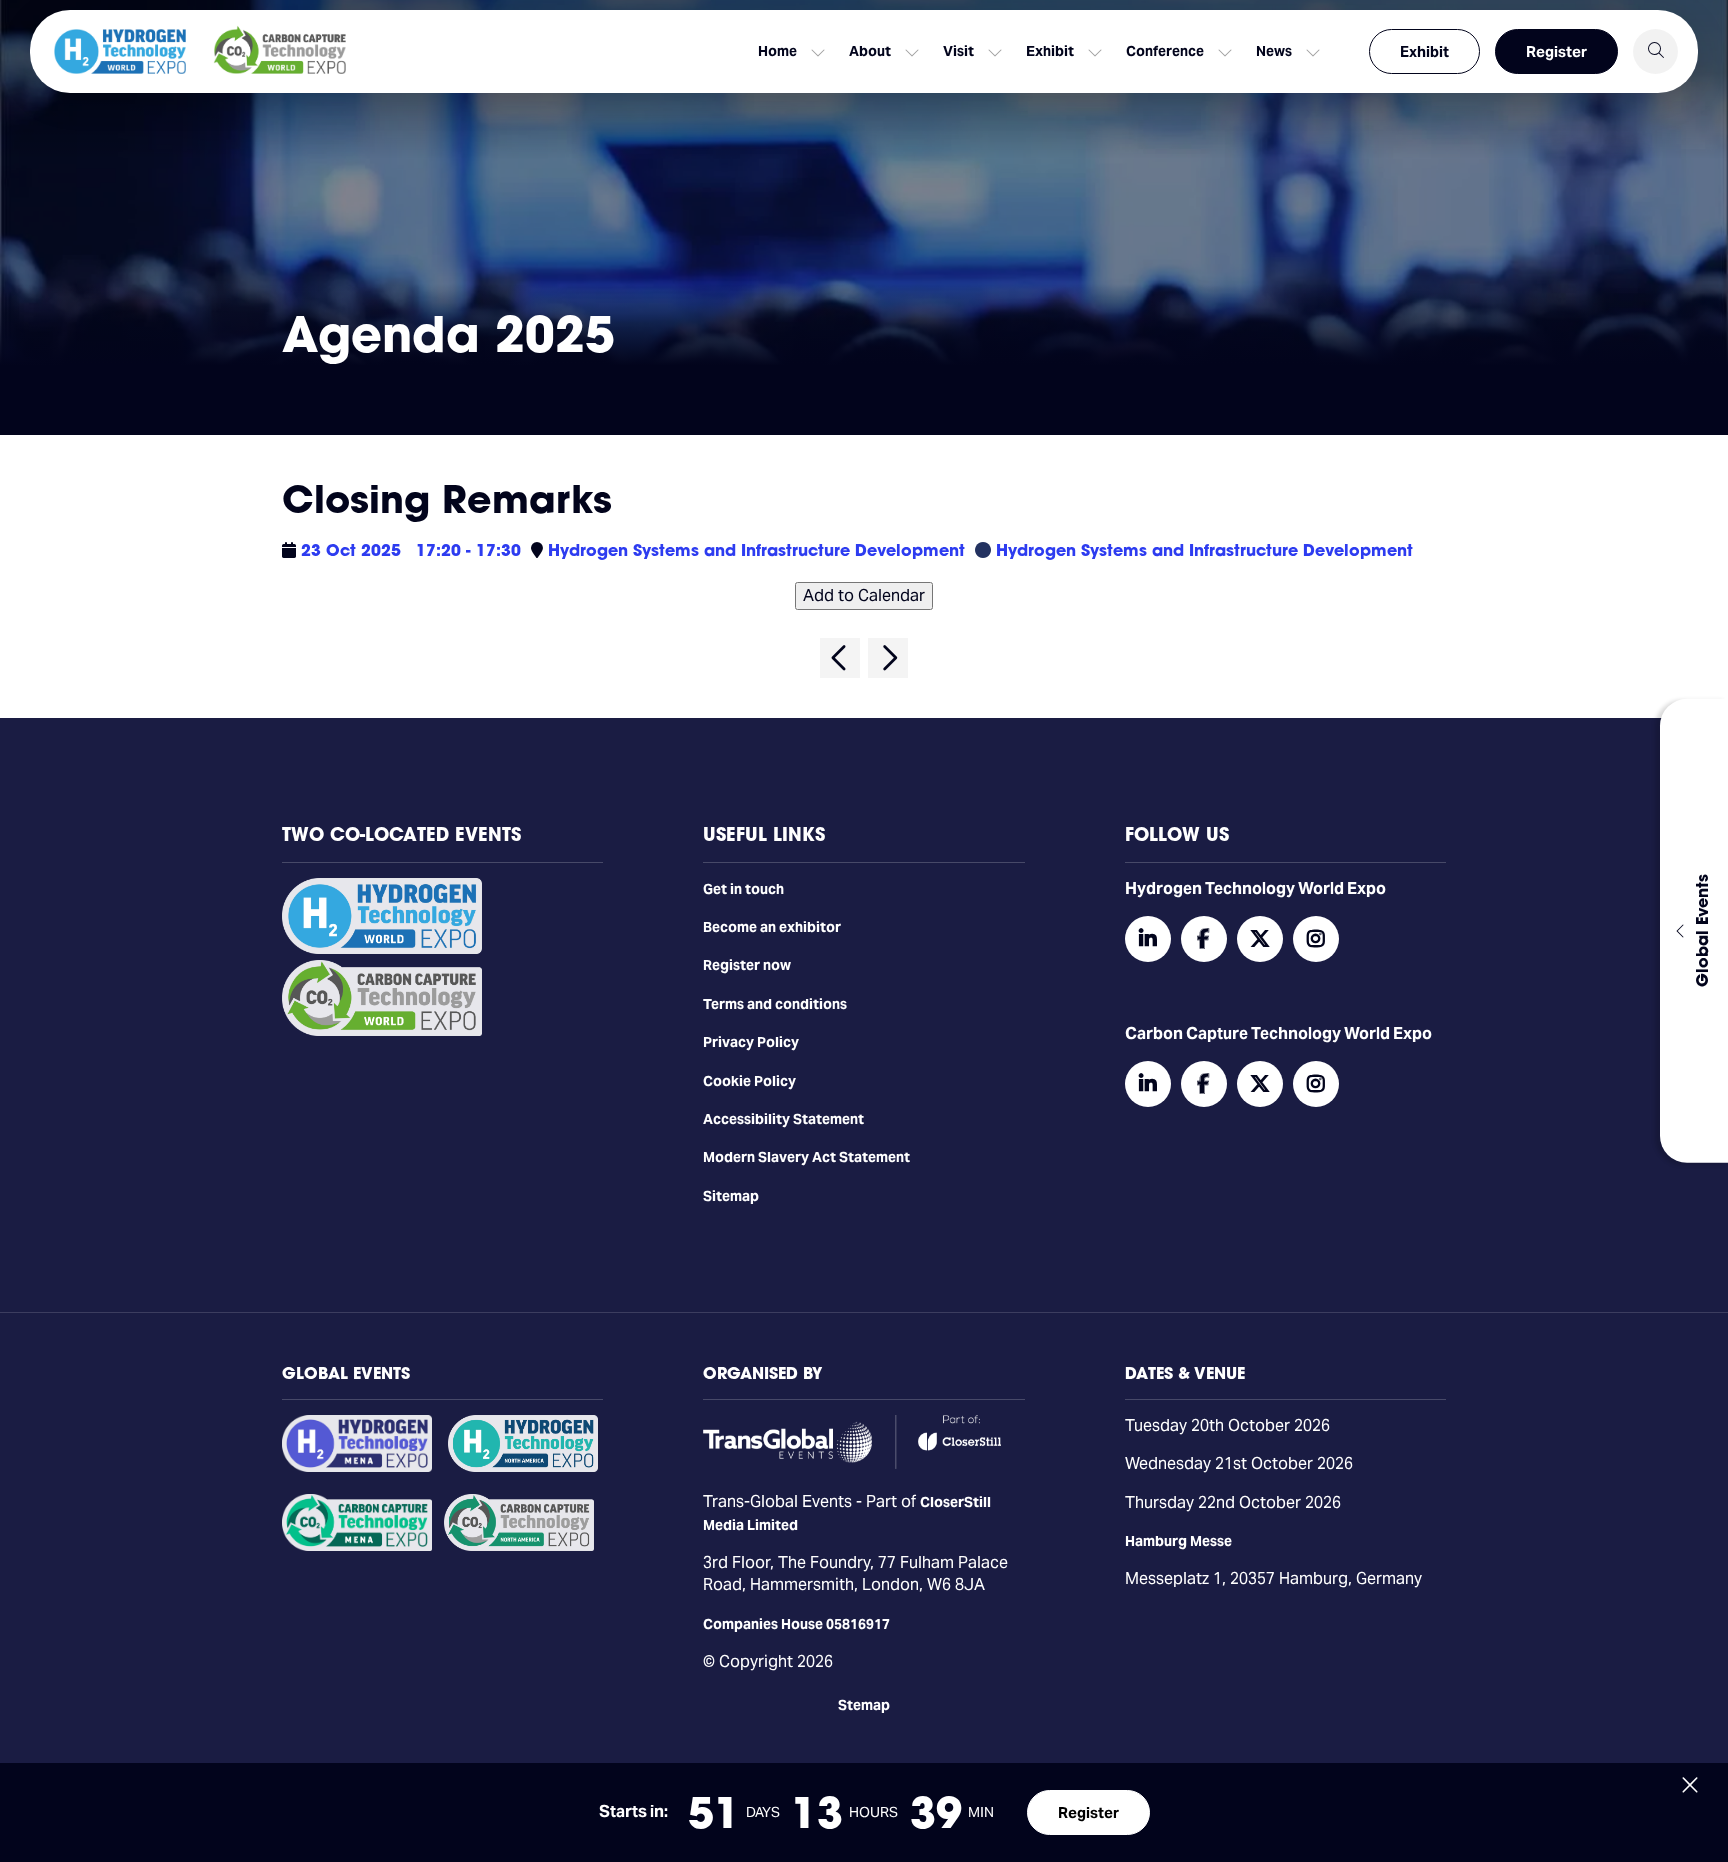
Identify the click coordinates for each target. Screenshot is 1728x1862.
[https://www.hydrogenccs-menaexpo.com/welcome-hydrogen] (357, 1467)
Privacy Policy (751, 1042)
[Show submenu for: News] (1313, 52)
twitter (1260, 939)
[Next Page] (888, 658)
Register (1556, 51)
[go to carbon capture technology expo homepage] (280, 51)
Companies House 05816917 (796, 1624)
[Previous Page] (840, 658)
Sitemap (731, 1196)
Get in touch (743, 889)
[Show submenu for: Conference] (1225, 52)
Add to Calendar (864, 595)
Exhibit (1424, 51)
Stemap (864, 1705)
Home (777, 51)
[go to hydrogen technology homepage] (120, 51)
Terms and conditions (775, 1004)
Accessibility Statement (783, 1119)
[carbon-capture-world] (382, 1031)
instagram (1316, 939)
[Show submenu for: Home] (818, 52)
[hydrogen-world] (382, 949)
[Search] (1655, 51)
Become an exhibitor (772, 927)
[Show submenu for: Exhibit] (1095, 52)
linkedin (1148, 939)
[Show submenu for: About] (912, 52)
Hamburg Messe (1178, 1541)
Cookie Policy (749, 1081)
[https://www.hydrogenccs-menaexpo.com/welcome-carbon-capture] (357, 1546)
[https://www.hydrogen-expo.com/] (523, 1467)
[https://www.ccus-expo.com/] (519, 1546)
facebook (1204, 939)
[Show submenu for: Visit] (995, 52)
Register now (747, 965)
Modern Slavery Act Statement (806, 1157)
